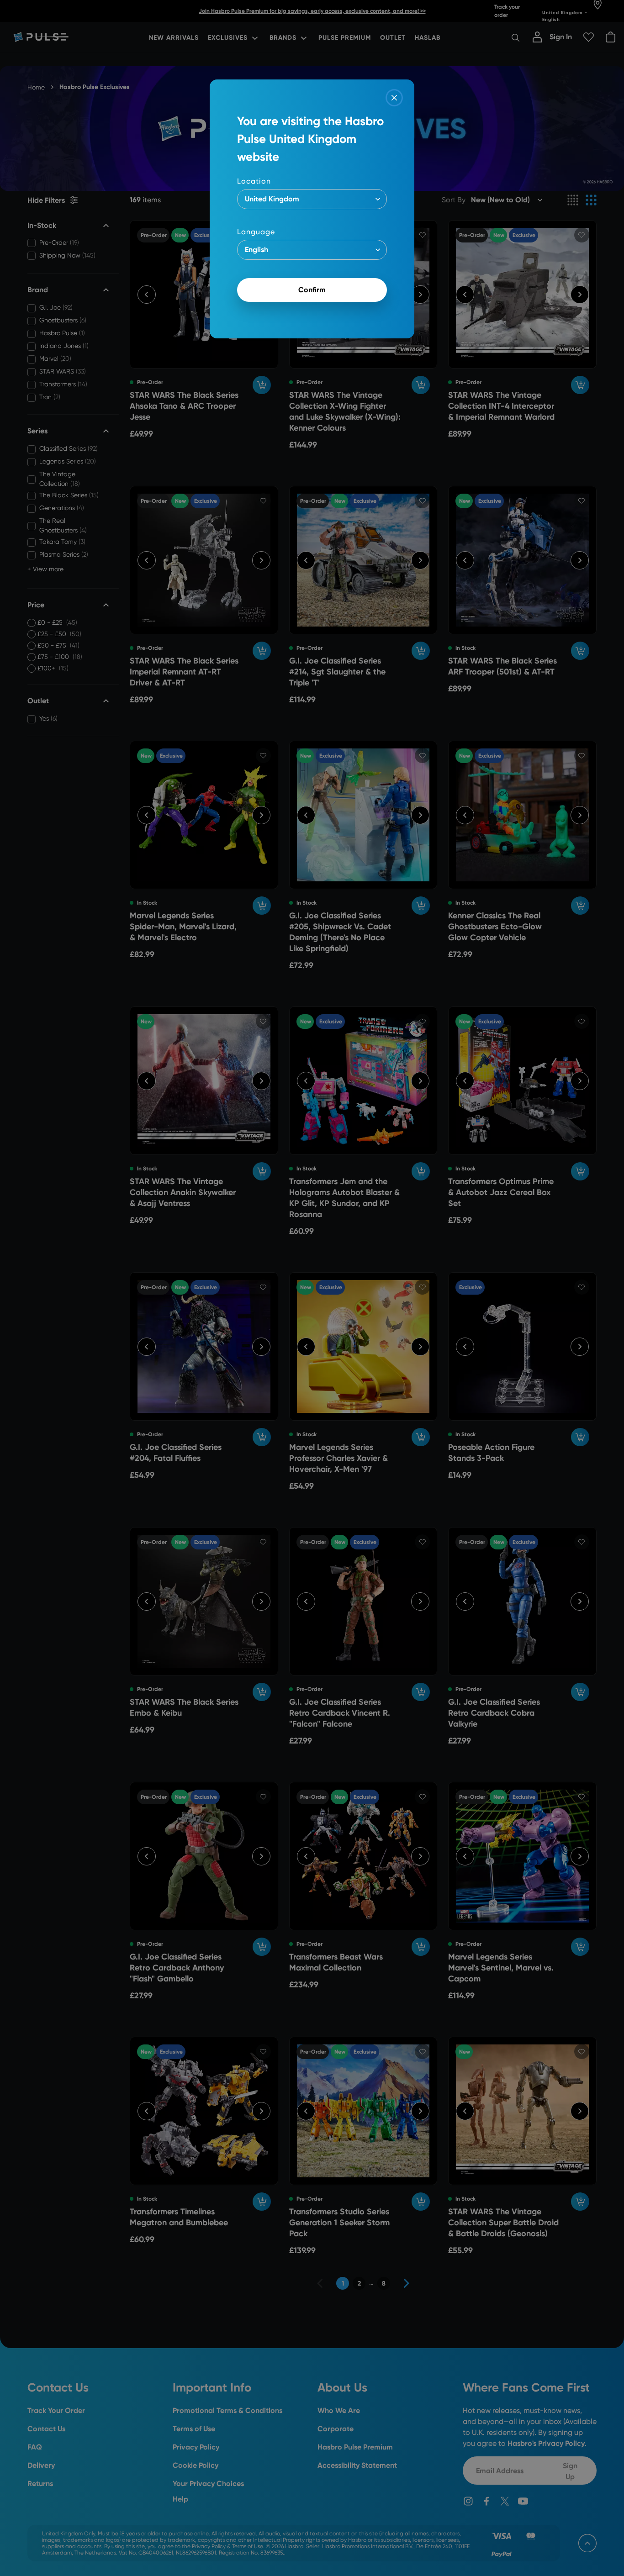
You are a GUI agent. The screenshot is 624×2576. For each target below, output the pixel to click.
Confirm (312, 290)
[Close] (394, 98)
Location (254, 181)
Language (256, 232)
